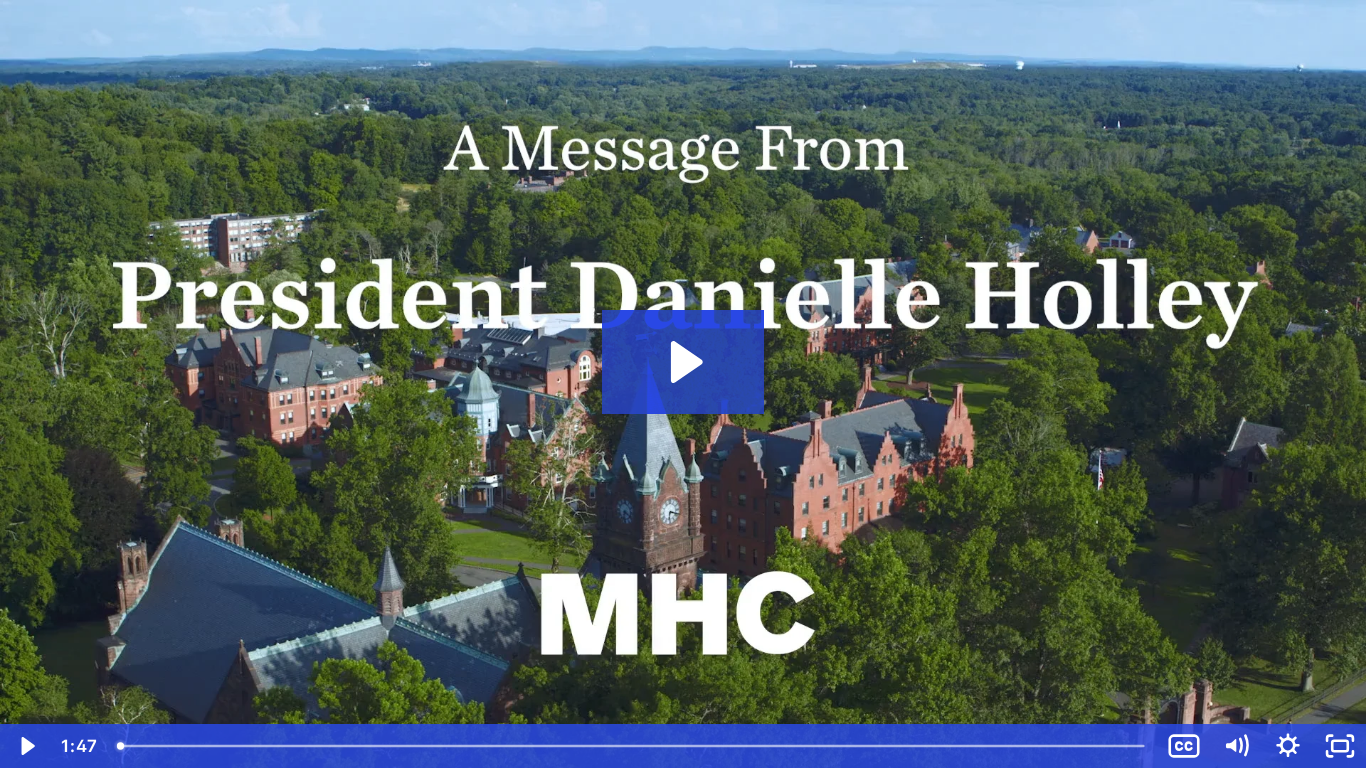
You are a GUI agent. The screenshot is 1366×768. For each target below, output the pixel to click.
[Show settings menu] (1288, 746)
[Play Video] (26, 746)
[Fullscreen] (1340, 746)
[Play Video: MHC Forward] (683, 362)
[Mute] (1236, 746)
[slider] (632, 746)
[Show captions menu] (1184, 746)
